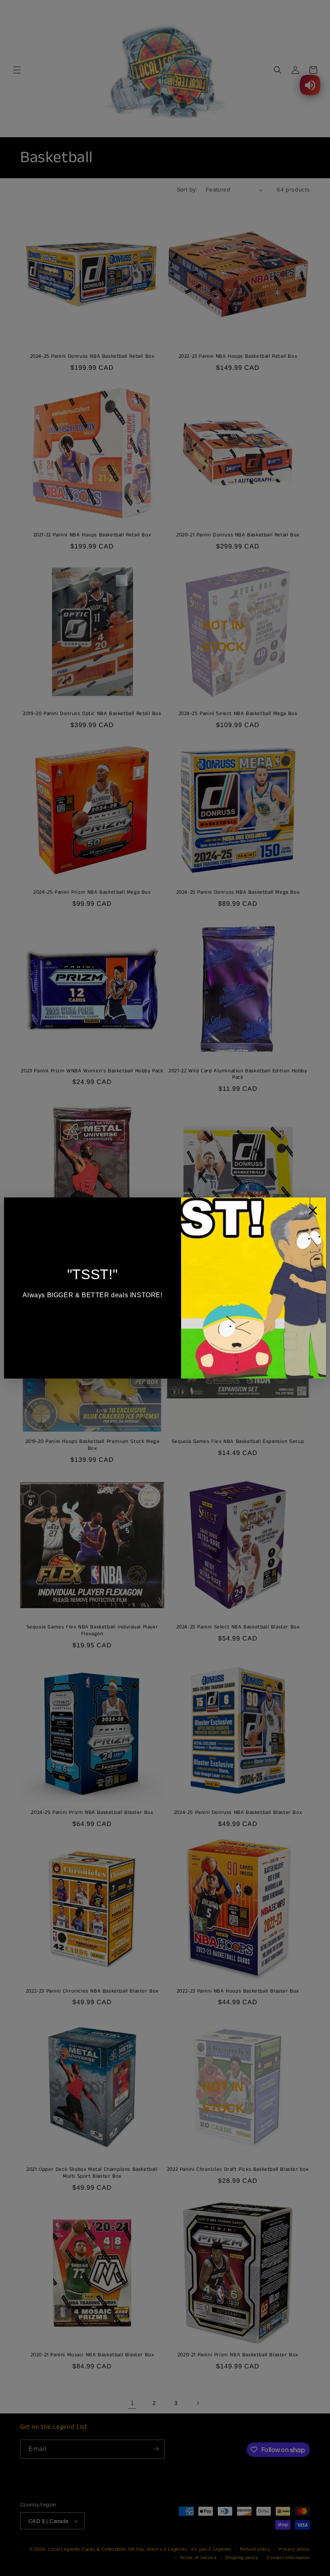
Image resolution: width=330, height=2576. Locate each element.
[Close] (313, 1213)
